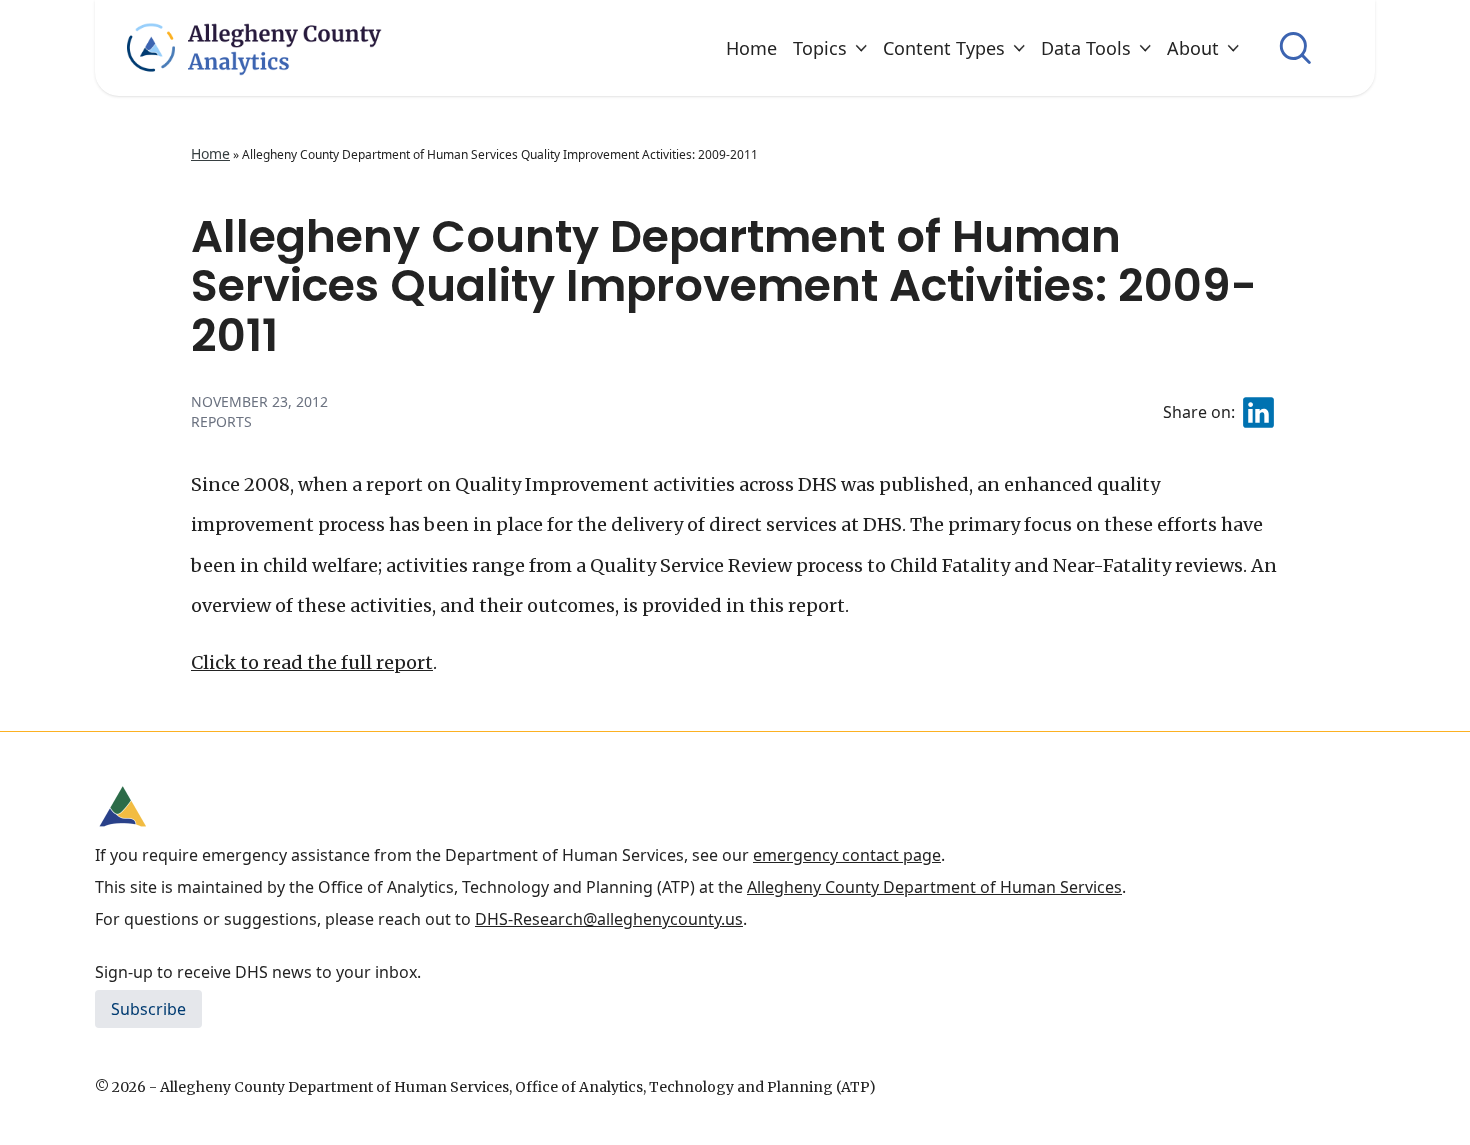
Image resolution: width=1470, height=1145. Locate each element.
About (1193, 48)
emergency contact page (847, 855)
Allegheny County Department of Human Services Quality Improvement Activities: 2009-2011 (724, 286)
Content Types (944, 48)
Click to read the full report (312, 662)
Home (751, 48)
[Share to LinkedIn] (1258, 412)
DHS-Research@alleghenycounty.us (609, 919)
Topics (820, 48)
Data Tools (1086, 48)
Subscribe (148, 1009)
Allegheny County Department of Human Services (934, 887)
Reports (221, 421)
